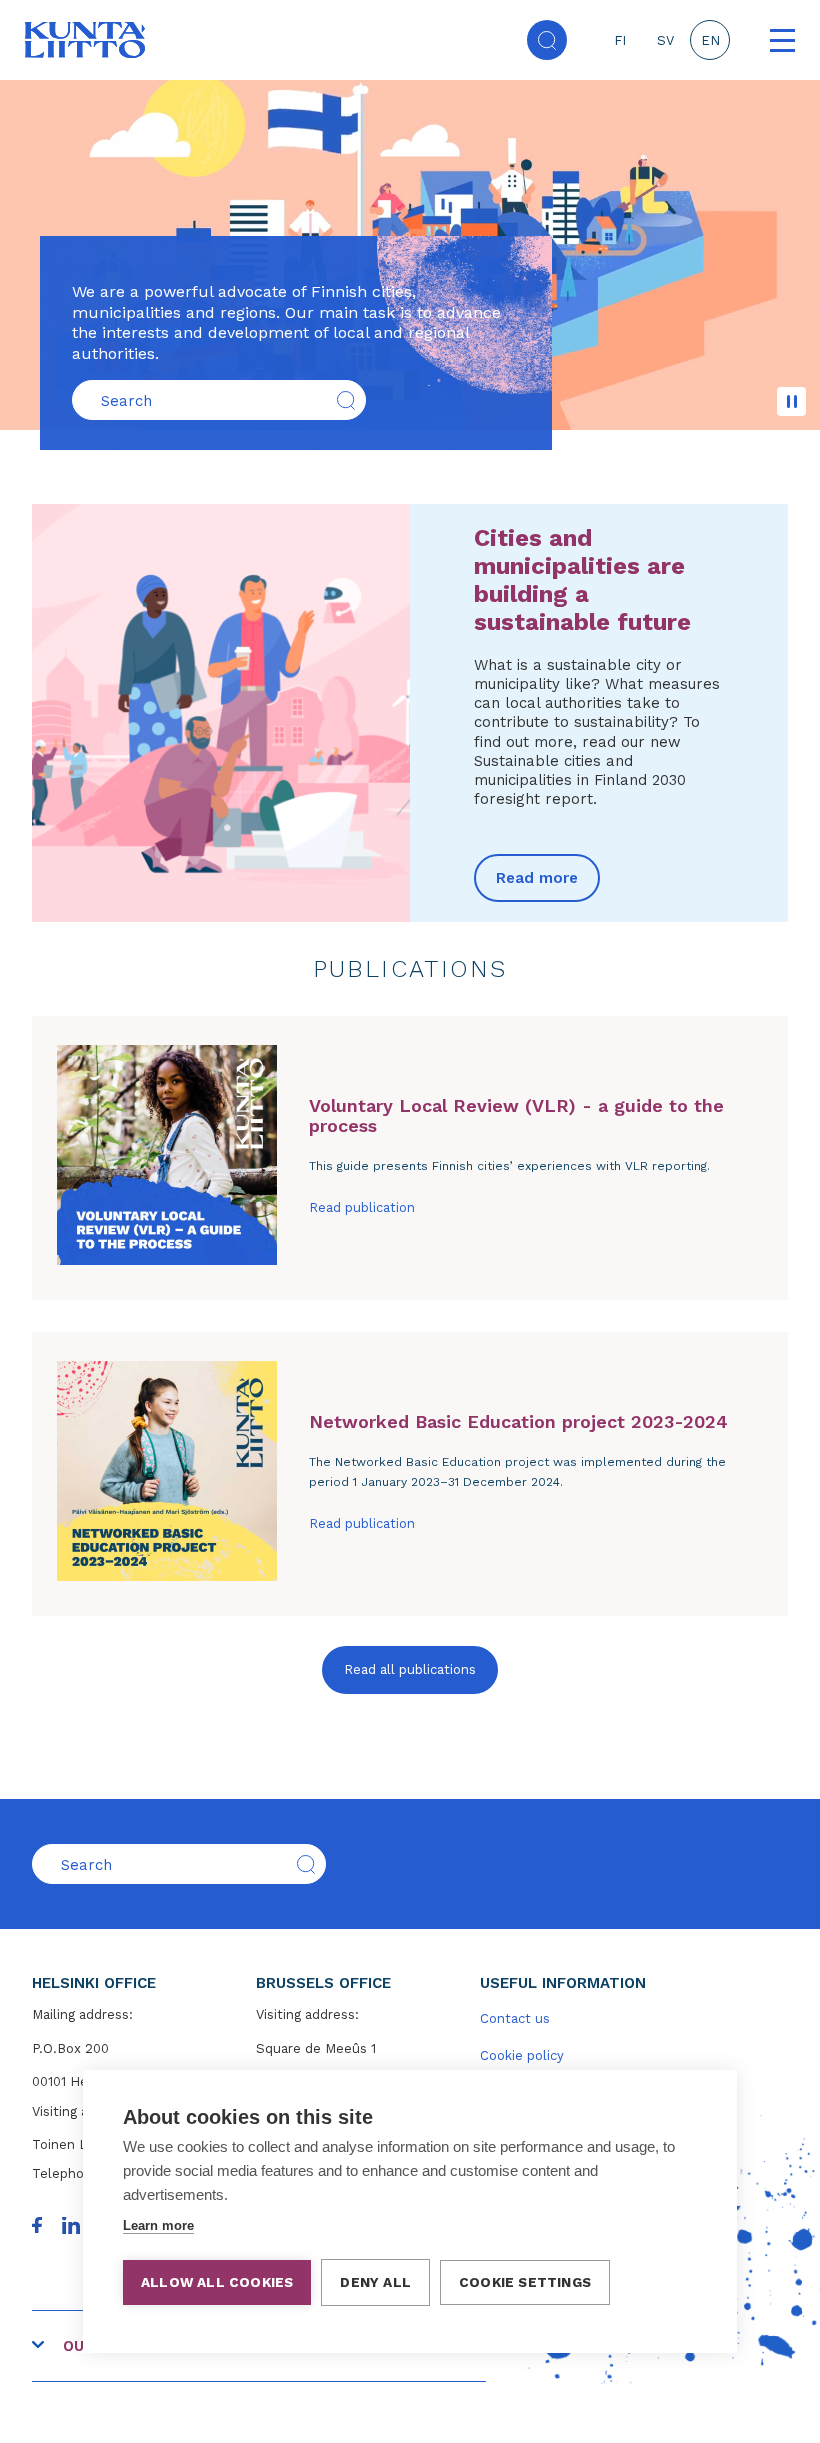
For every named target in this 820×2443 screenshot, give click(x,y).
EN (710, 40)
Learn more (158, 2225)
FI (620, 40)
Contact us (515, 2018)
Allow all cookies (217, 2282)
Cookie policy (522, 2055)
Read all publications (410, 1669)
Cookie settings (525, 2282)
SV (665, 40)
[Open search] (547, 40)
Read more (537, 878)
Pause (791, 401)
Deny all (375, 2282)
